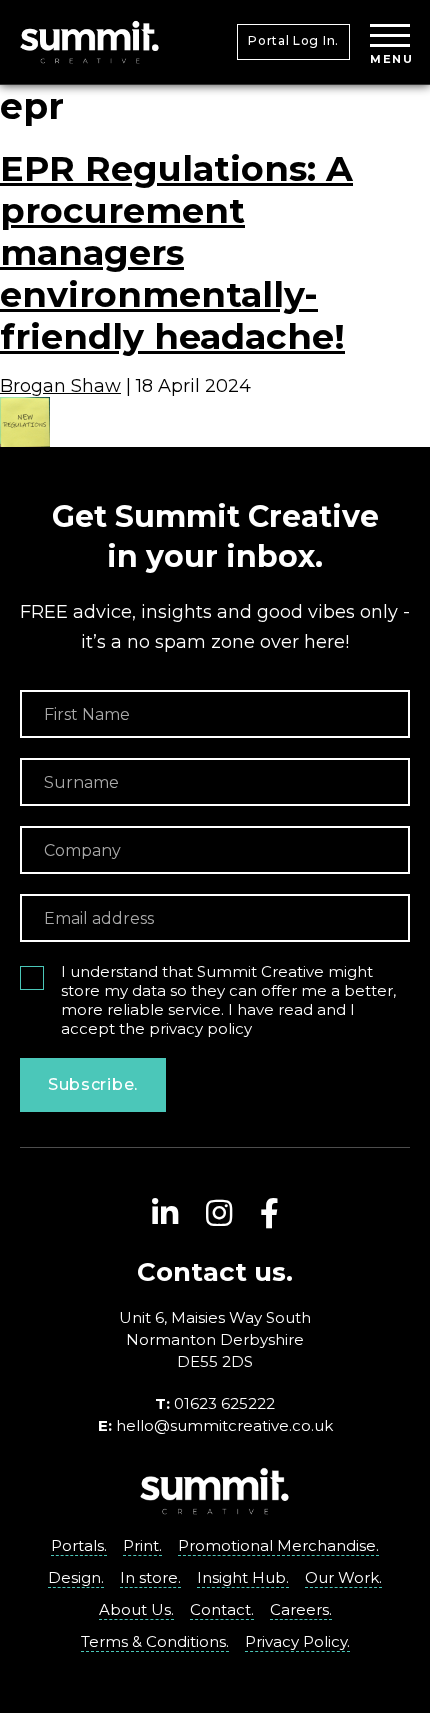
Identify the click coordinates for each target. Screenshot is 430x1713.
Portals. (79, 1545)
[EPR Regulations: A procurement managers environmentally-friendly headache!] (25, 407)
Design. (76, 1577)
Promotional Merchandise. (278, 1545)
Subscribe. (93, 1084)
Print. (142, 1545)
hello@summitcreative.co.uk (224, 1425)
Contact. (222, 1609)
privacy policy (200, 1028)
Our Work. (343, 1577)
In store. (150, 1577)
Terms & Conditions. (155, 1641)
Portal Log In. (293, 40)
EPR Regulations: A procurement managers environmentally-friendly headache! (176, 252)
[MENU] (390, 37)
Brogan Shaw (60, 386)
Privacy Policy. (297, 1641)
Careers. (301, 1609)
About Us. (136, 1609)
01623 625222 (224, 1403)
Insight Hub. (243, 1577)
